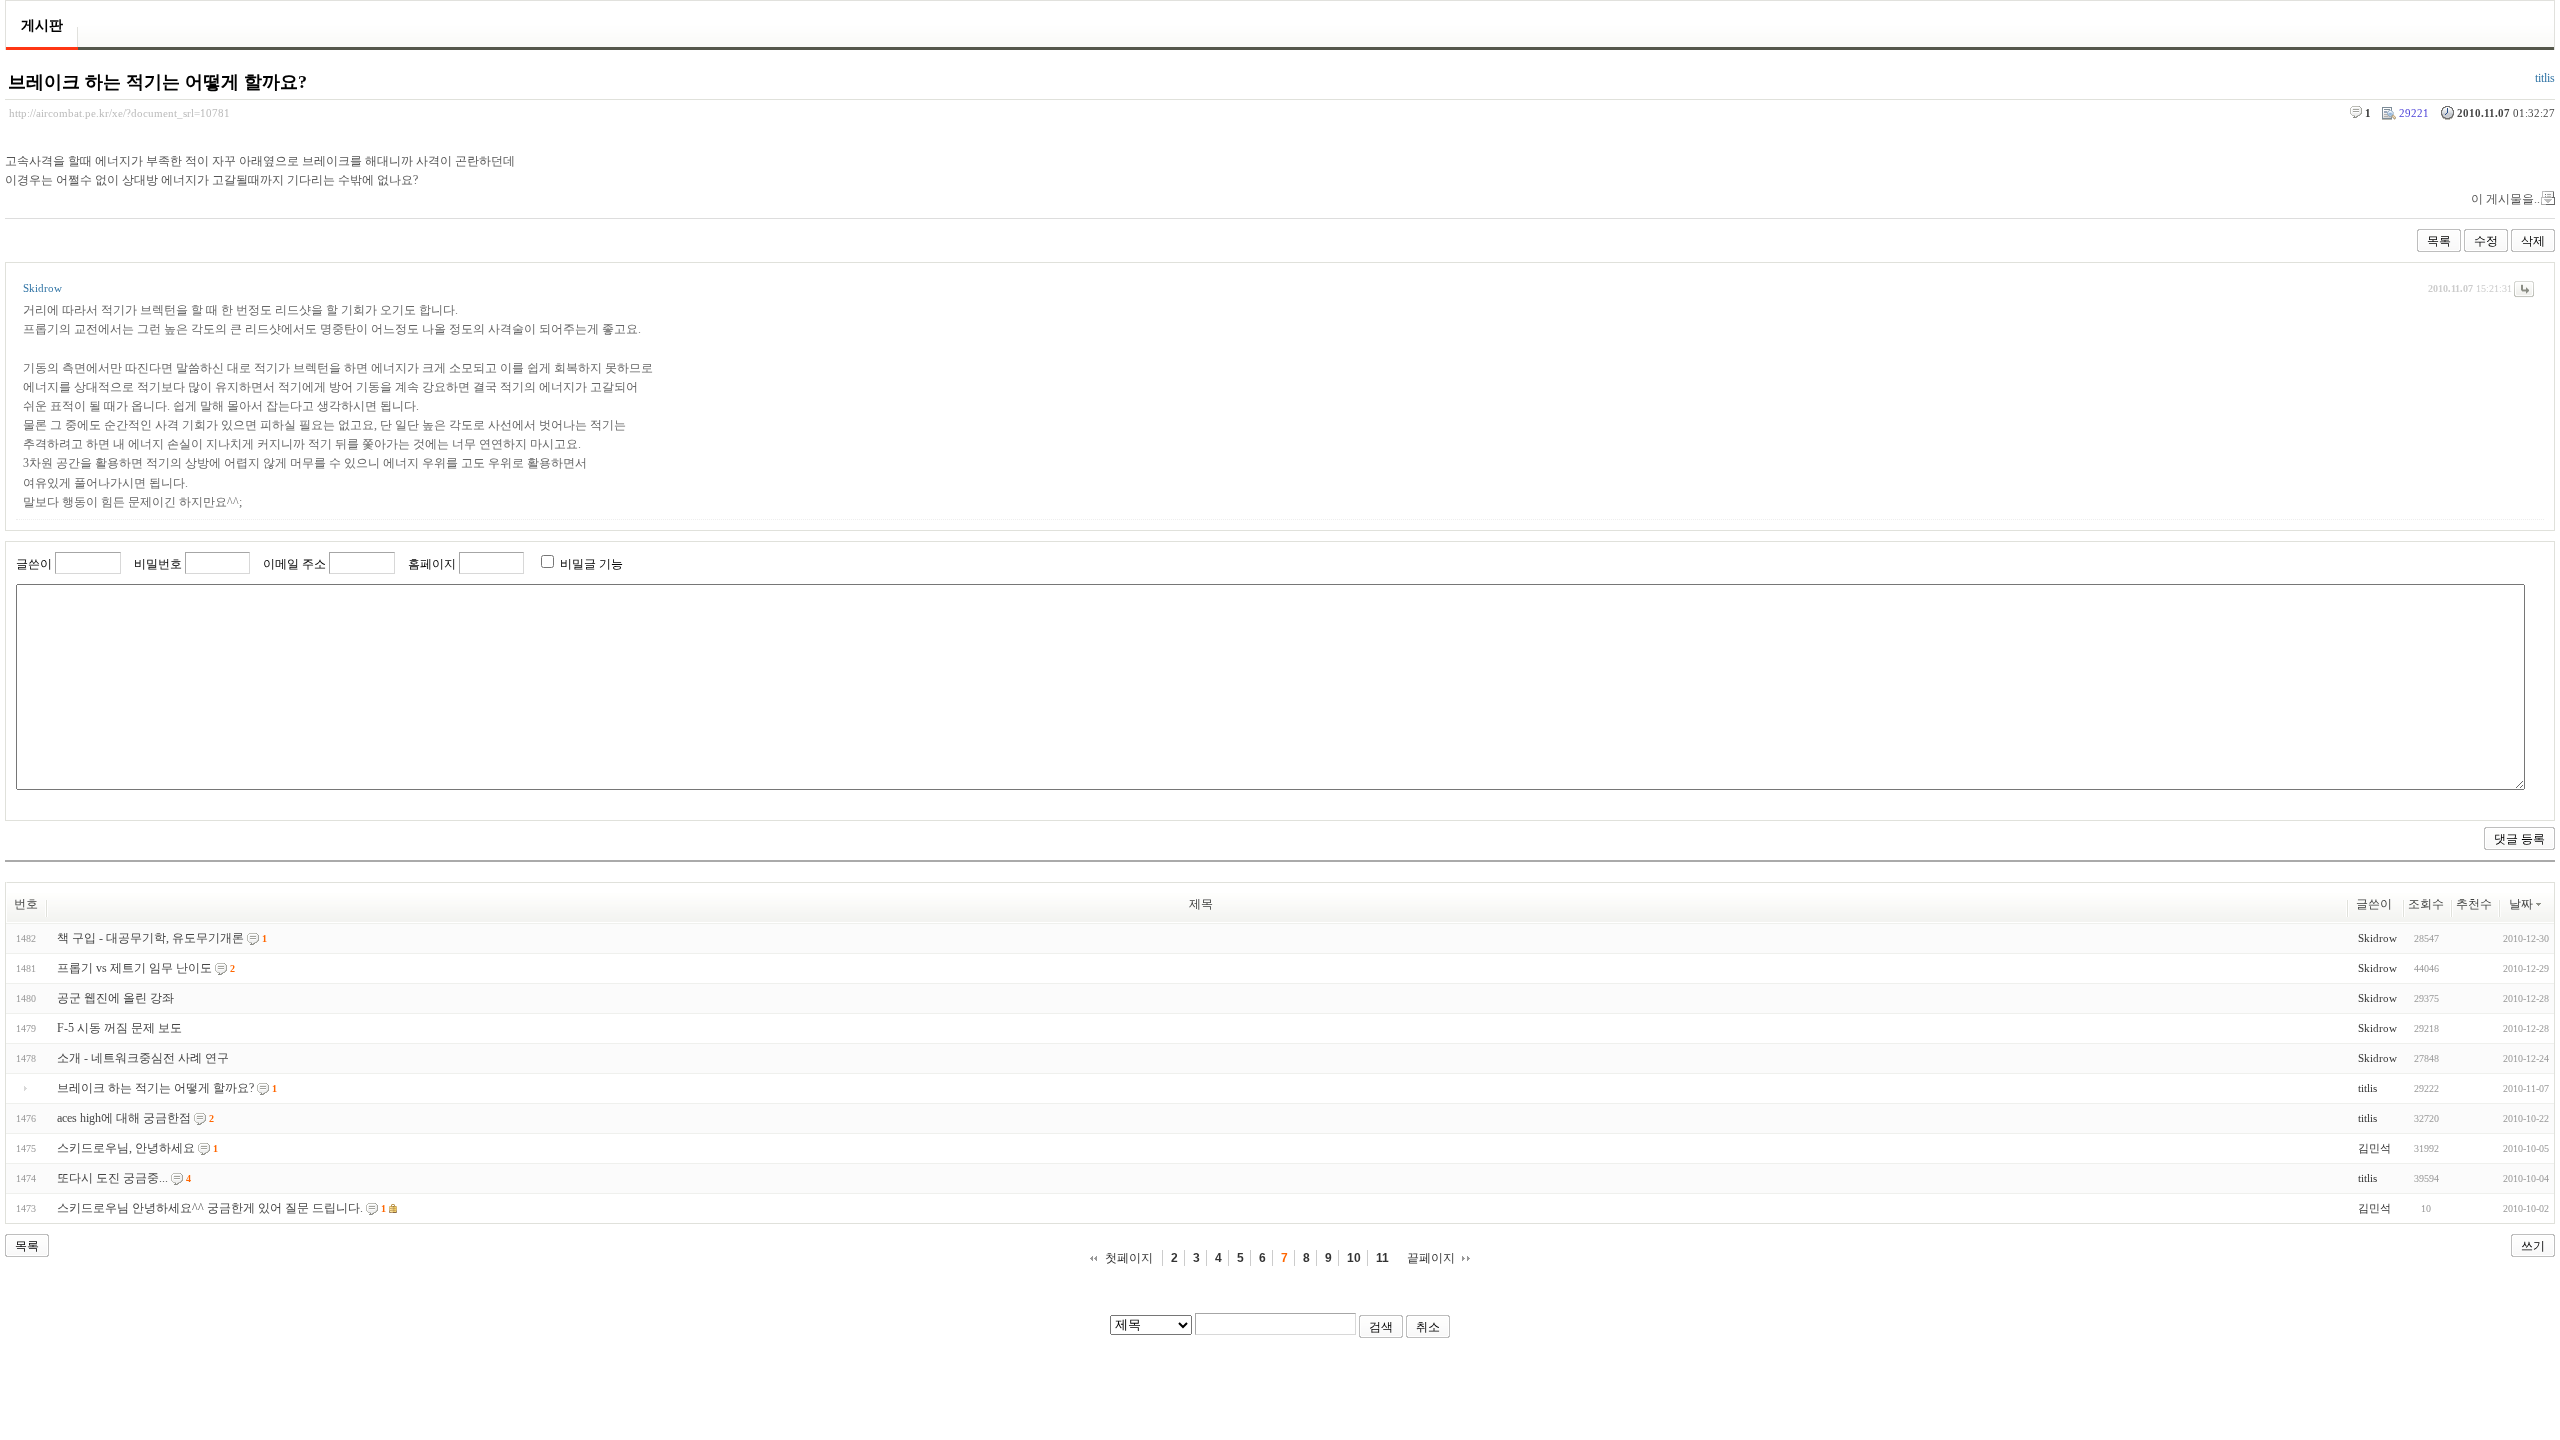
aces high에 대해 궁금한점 (124, 1118)
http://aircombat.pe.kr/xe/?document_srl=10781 (119, 113)
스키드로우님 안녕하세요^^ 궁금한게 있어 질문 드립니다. (210, 1208)
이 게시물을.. (2505, 199)
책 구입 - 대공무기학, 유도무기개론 (150, 938)
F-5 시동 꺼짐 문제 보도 (119, 1028)
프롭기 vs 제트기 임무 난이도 (134, 968)
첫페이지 (1129, 1258)
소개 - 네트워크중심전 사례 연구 (143, 1058)
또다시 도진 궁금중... (112, 1178)
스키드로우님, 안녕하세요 (126, 1148)
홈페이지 (432, 564)
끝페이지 (1431, 1258)
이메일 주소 (294, 564)
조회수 (2426, 904)
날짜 (2521, 904)
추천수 (2474, 904)
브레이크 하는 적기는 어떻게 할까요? (157, 82)
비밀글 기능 (591, 564)
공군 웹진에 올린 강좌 (115, 998)
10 (1354, 1258)
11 (1382, 1258)
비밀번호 (158, 564)
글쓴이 (34, 564)
